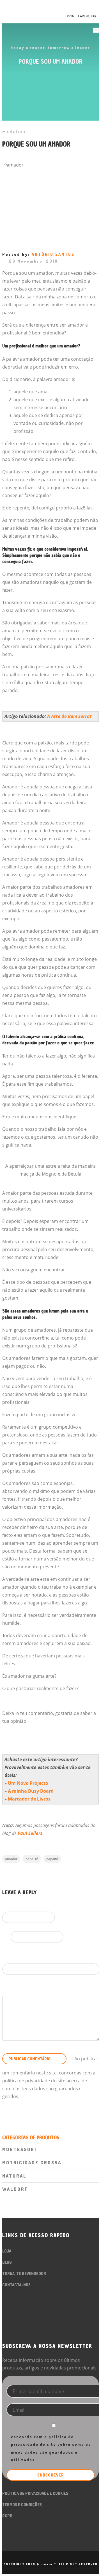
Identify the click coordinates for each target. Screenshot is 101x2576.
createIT (48, 2564)
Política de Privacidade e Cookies (35, 2493)
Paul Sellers (30, 1833)
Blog (7, 2262)
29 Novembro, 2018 (34, 261)
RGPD (7, 2516)
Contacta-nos (16, 2285)
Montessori (19, 2149)
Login (70, 16)
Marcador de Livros (29, 1799)
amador (11, 1859)
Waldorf (15, 2189)
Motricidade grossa (32, 2163)
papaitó (52, 1859)
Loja (7, 2251)
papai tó (32, 1859)
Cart (87, 16)
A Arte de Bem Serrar (69, 716)
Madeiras (14, 132)
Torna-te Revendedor (24, 2274)
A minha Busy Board (31, 1791)
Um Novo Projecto (28, 1783)
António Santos (53, 254)
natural (14, 2176)
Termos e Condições (22, 2505)
